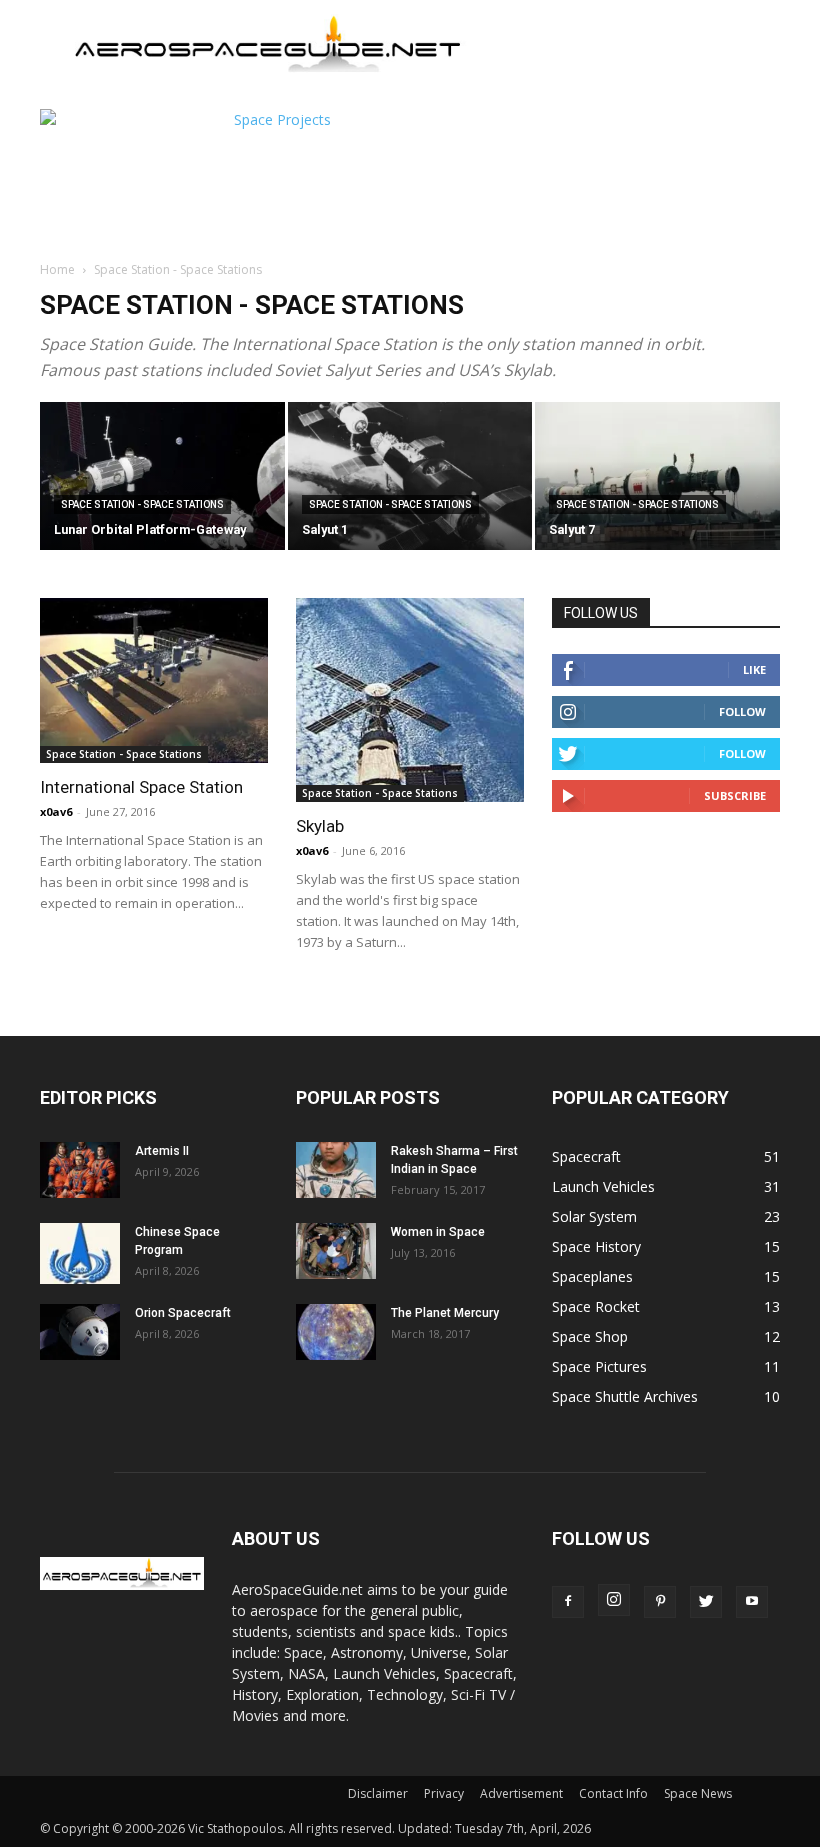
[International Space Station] (154, 680)
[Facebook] (568, 1602)
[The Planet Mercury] (336, 1332)
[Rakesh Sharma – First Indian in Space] (336, 1170)
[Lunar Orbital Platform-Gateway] (162, 477)
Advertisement (521, 1793)
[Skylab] (410, 700)
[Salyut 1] (410, 477)
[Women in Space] (336, 1251)
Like (754, 669)
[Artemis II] (80, 1170)
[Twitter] (706, 1602)
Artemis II (162, 1151)
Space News (698, 1793)
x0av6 (56, 811)
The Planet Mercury (445, 1313)
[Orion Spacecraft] (80, 1332)
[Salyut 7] (657, 477)
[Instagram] (614, 1600)
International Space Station (141, 787)
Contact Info (613, 1793)
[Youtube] (752, 1602)
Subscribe (735, 795)
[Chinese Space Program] (80, 1253)
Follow (742, 711)
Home (57, 269)
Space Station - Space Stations (142, 504)
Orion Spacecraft (183, 1313)
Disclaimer (378, 1793)
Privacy (444, 1793)
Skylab (320, 826)
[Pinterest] (660, 1602)
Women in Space (438, 1232)
